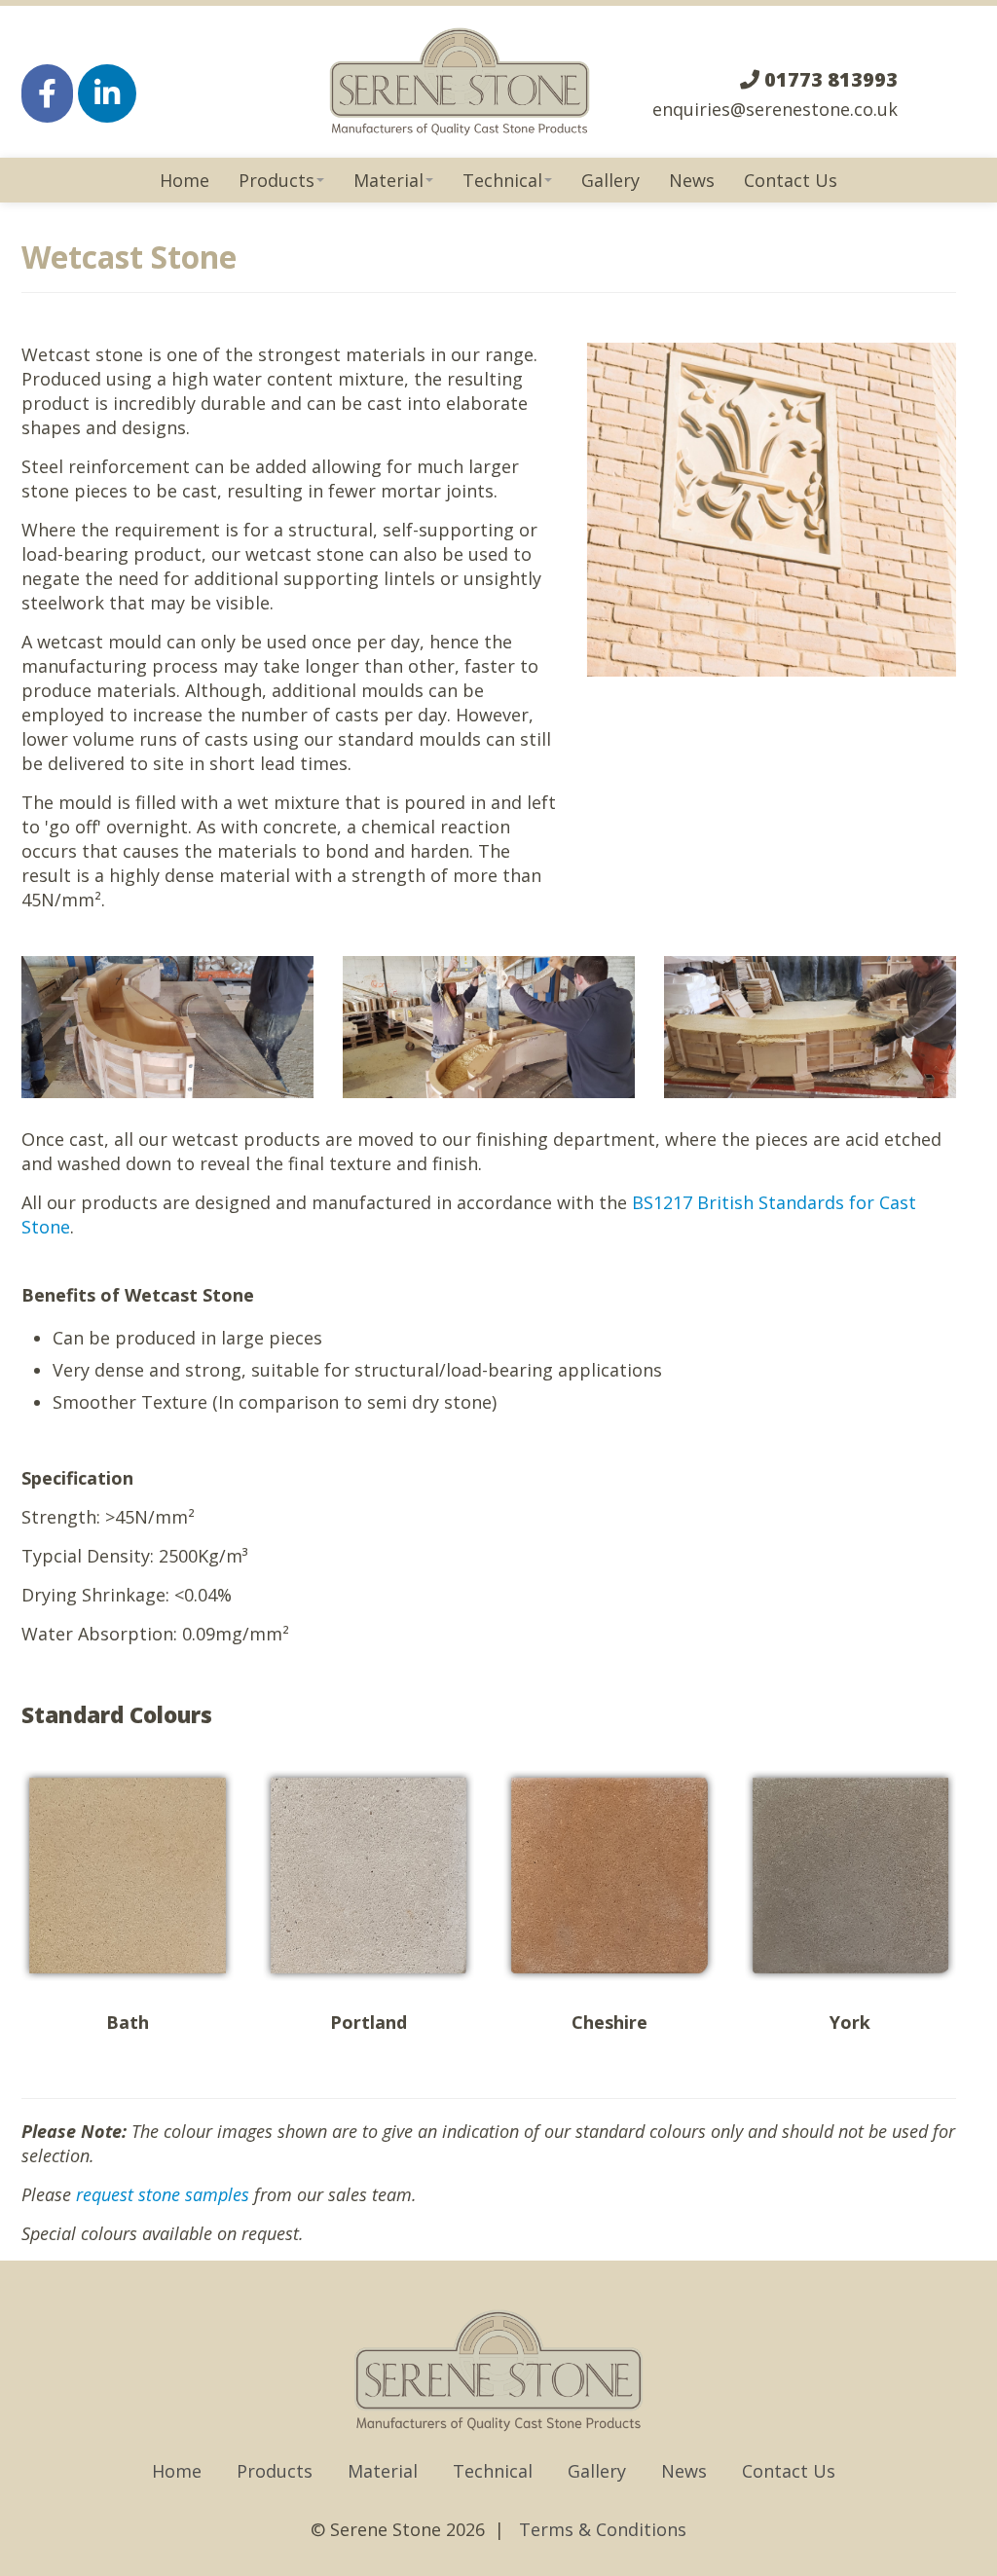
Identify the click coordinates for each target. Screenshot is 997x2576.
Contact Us (791, 180)
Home (185, 180)
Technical (502, 180)
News (692, 180)
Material (388, 180)
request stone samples (163, 2194)
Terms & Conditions (603, 2529)
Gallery (610, 180)
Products (277, 180)
